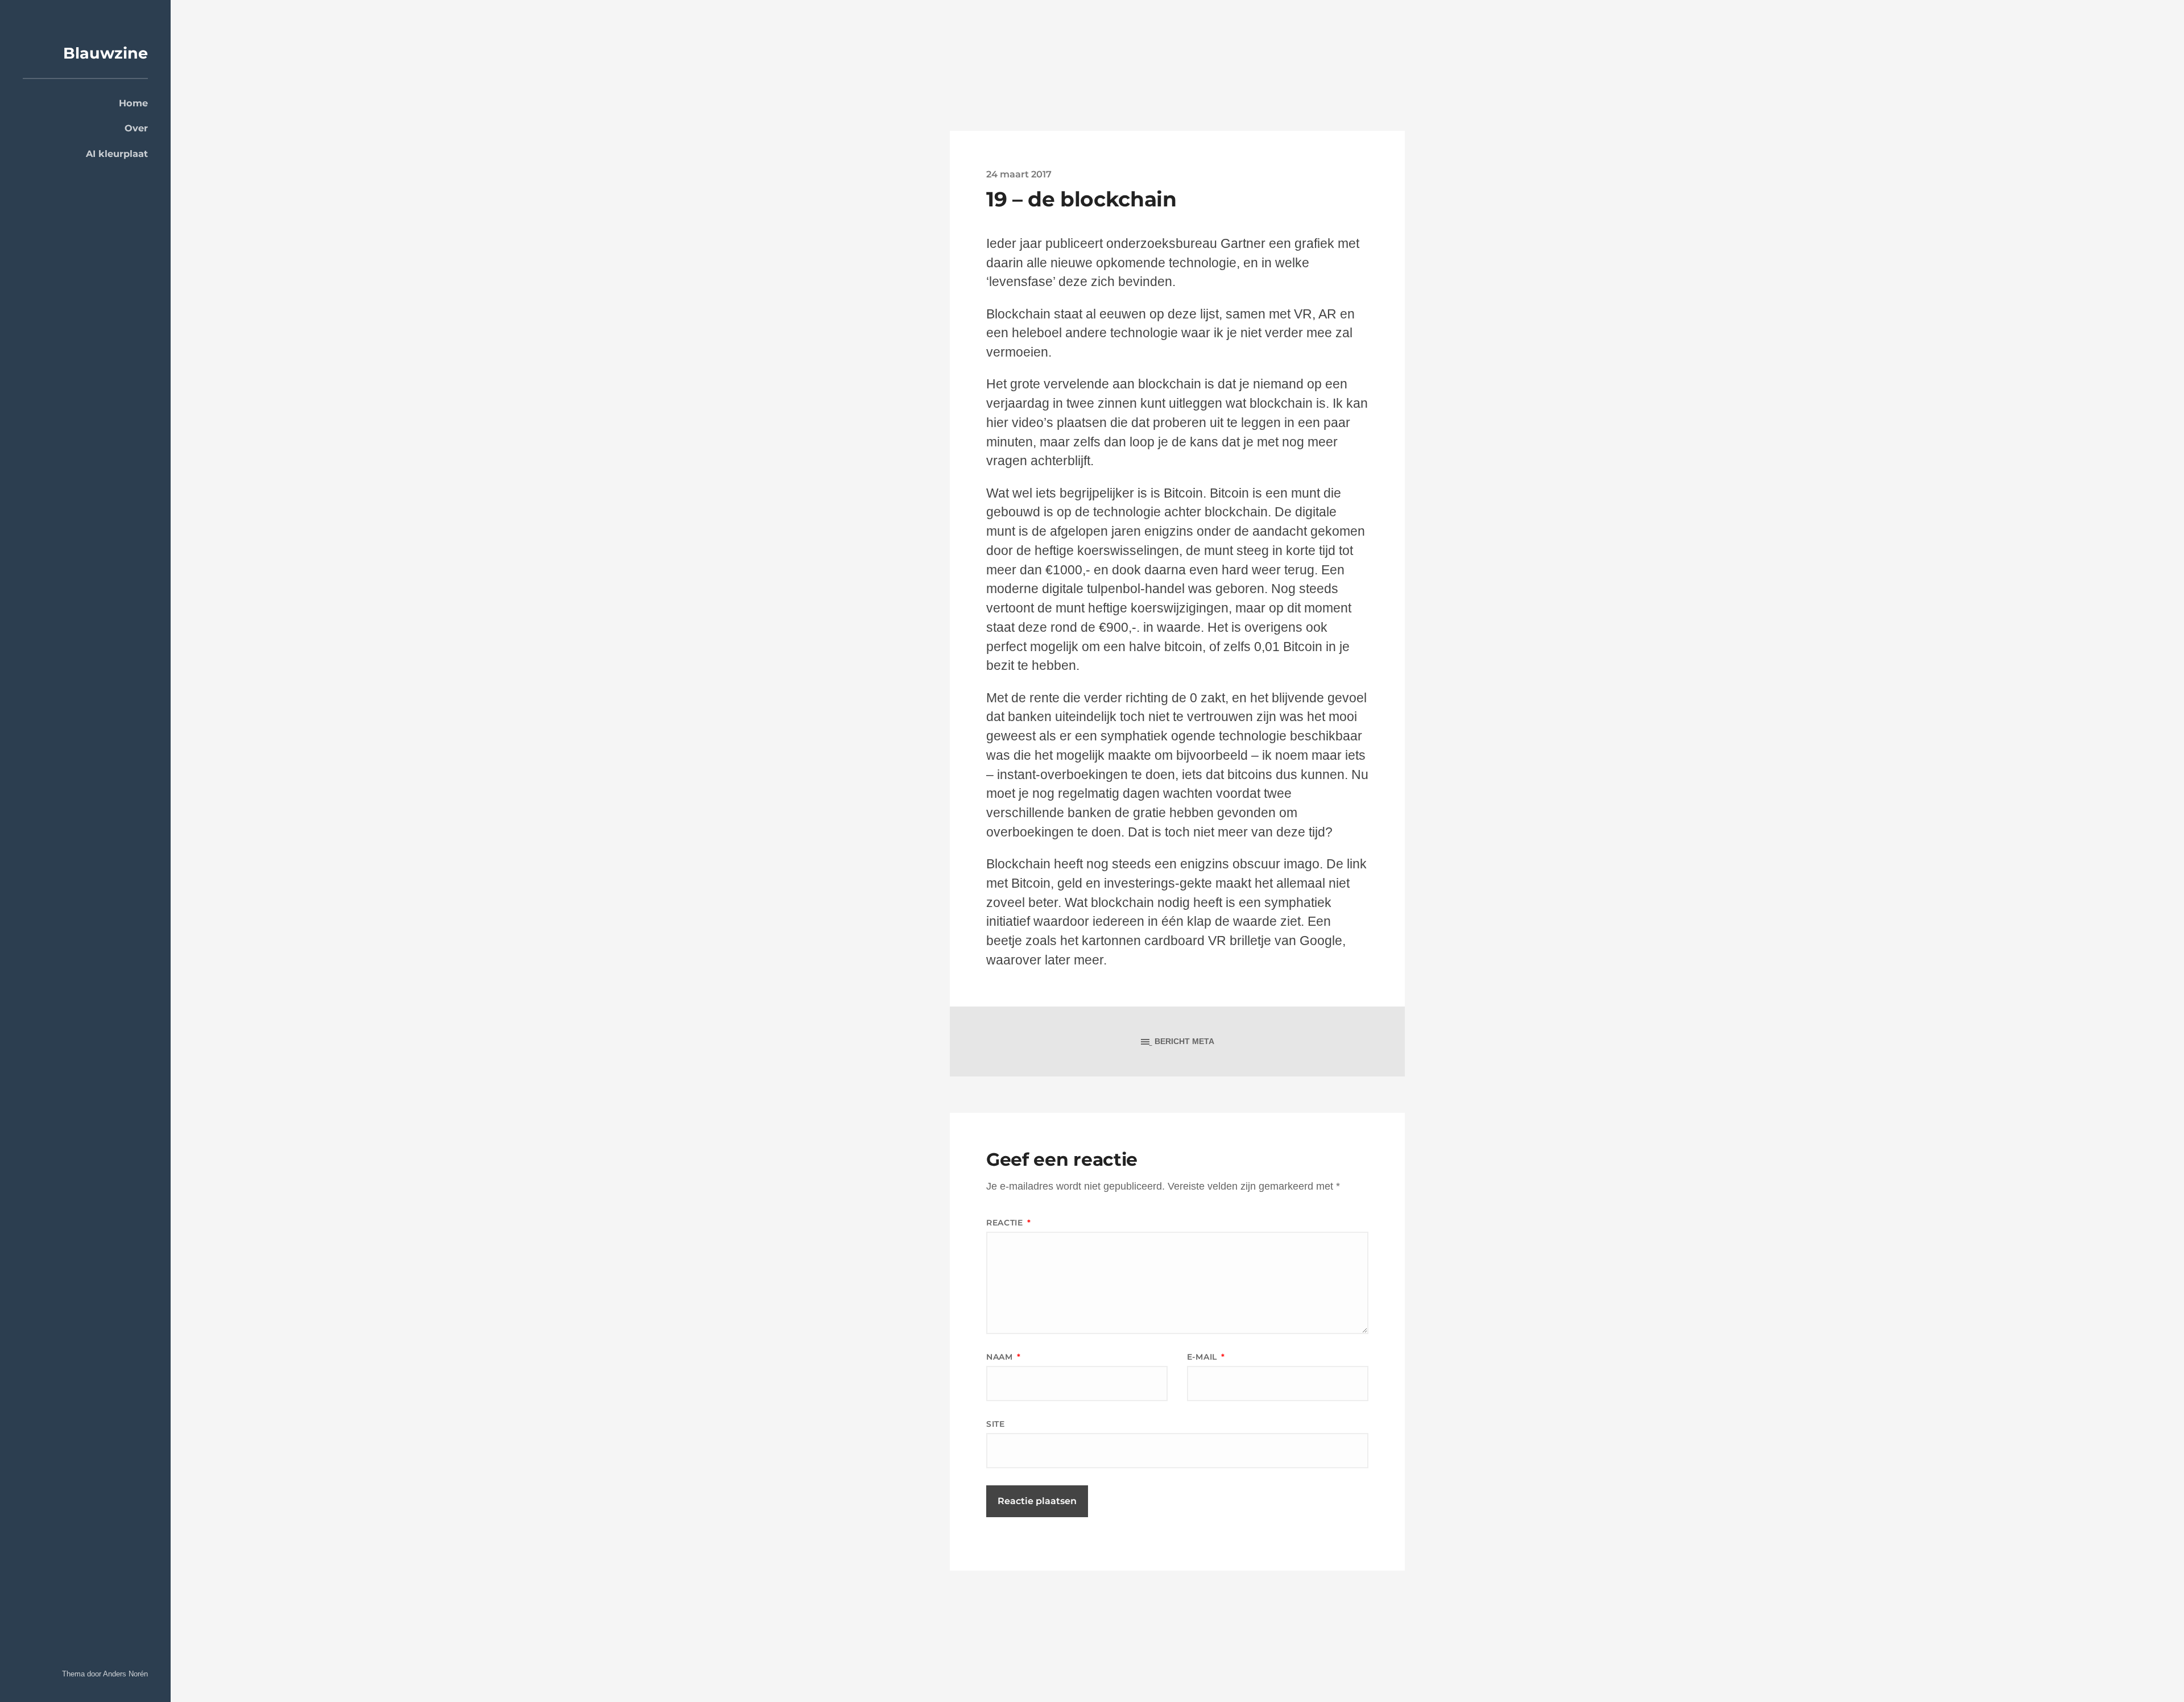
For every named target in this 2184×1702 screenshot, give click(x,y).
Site (996, 1424)
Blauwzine (106, 53)
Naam (1003, 1357)
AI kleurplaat (117, 154)
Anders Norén (125, 1674)
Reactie (1008, 1223)
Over (136, 128)
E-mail (1206, 1357)
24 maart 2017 (1019, 174)
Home (133, 103)
